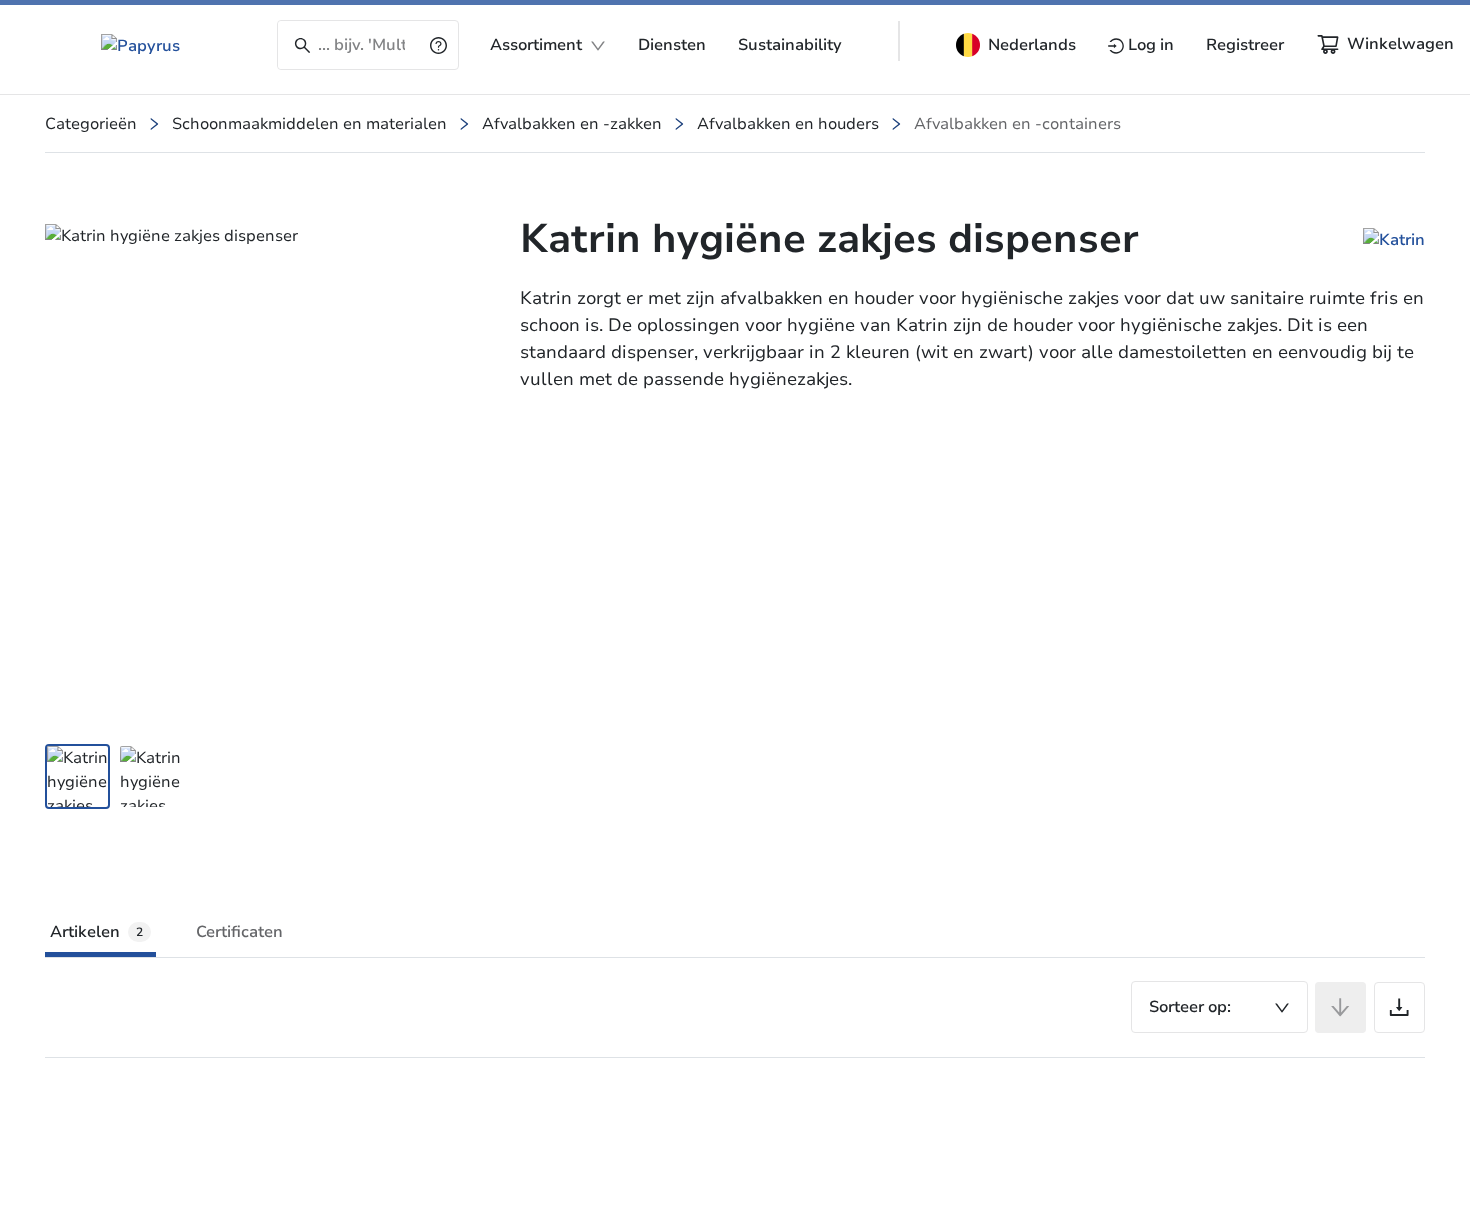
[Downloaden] (1399, 1007)
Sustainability (790, 45)
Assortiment (536, 45)
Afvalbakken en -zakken (572, 124)
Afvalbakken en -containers (1017, 124)
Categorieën (91, 124)
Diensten (672, 45)
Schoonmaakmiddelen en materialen (309, 124)
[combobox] (1219, 1007)
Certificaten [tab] (239, 932)
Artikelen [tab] (96, 932)
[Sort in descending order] (1340, 1007)
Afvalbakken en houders (788, 124)
